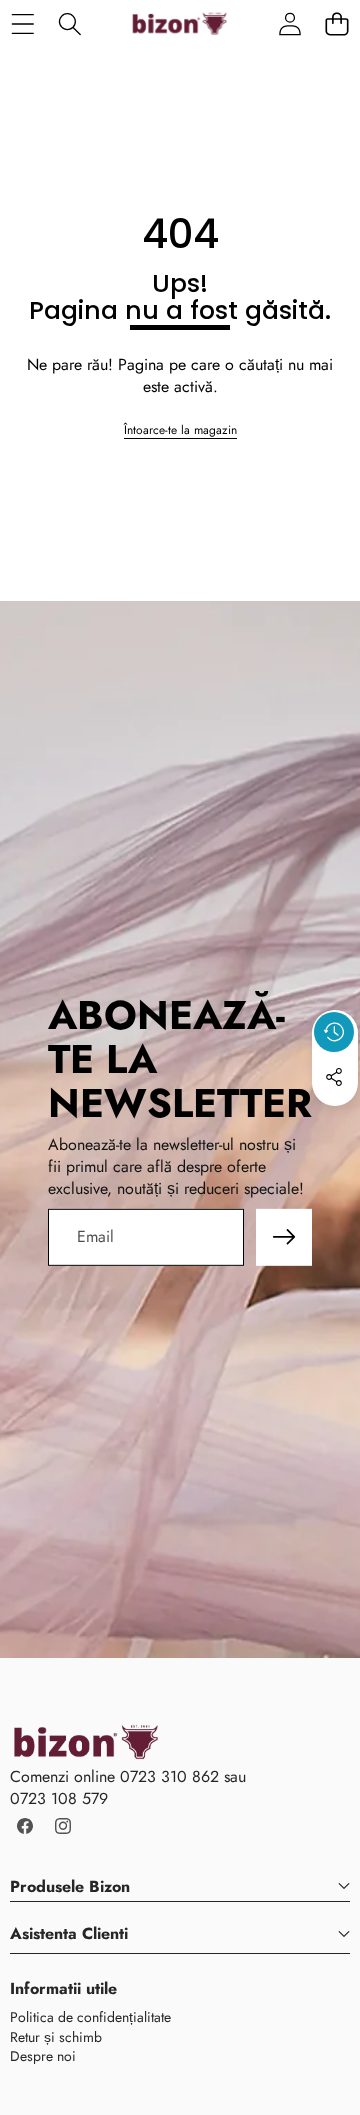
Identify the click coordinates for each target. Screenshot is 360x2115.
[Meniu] (22, 23)
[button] (336, 23)
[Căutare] (69, 23)
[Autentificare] (289, 23)
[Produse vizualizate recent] (334, 1032)
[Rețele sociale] (334, 1077)
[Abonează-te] (284, 1237)
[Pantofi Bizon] (179, 24)
